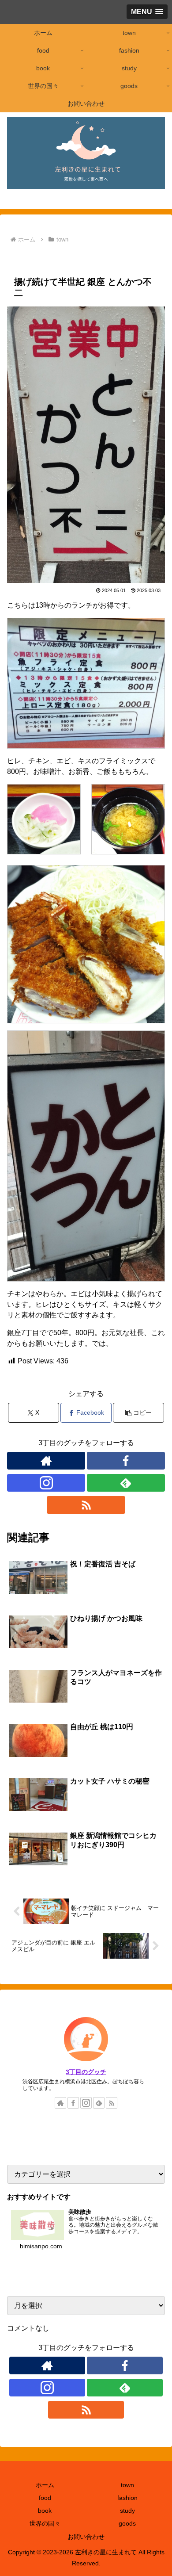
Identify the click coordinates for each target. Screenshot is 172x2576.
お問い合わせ (86, 2537)
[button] (138, 1413)
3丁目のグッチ (86, 2072)
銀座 (48, 257)
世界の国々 (45, 2523)
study (127, 2511)
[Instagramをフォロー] (46, 1483)
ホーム (45, 2485)
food (73, 257)
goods (127, 2523)
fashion (127, 2498)
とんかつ (103, 257)
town (22, 257)
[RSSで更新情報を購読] (86, 1505)
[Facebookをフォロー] (126, 1461)
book (45, 2511)
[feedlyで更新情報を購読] (126, 1483)
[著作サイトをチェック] (46, 1461)
